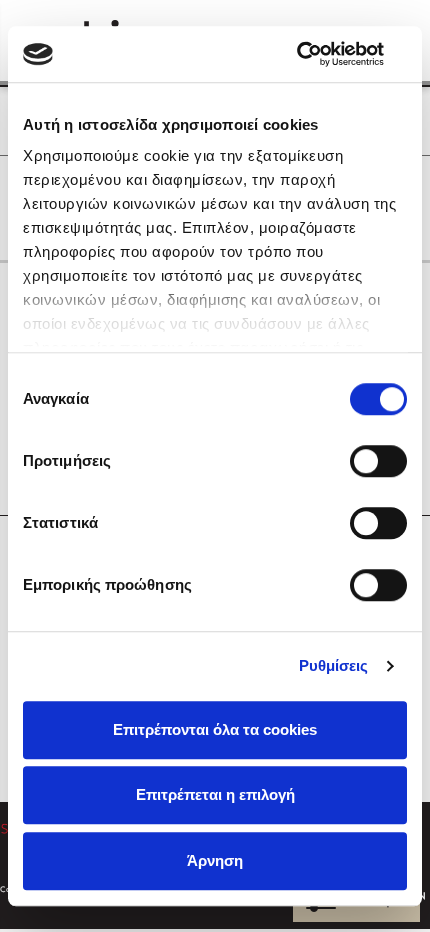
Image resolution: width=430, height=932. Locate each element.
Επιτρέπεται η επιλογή (215, 794)
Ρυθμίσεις (334, 665)
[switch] (378, 461)
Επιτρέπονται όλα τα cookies (215, 729)
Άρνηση (215, 860)
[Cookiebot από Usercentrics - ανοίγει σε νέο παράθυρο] (319, 54)
